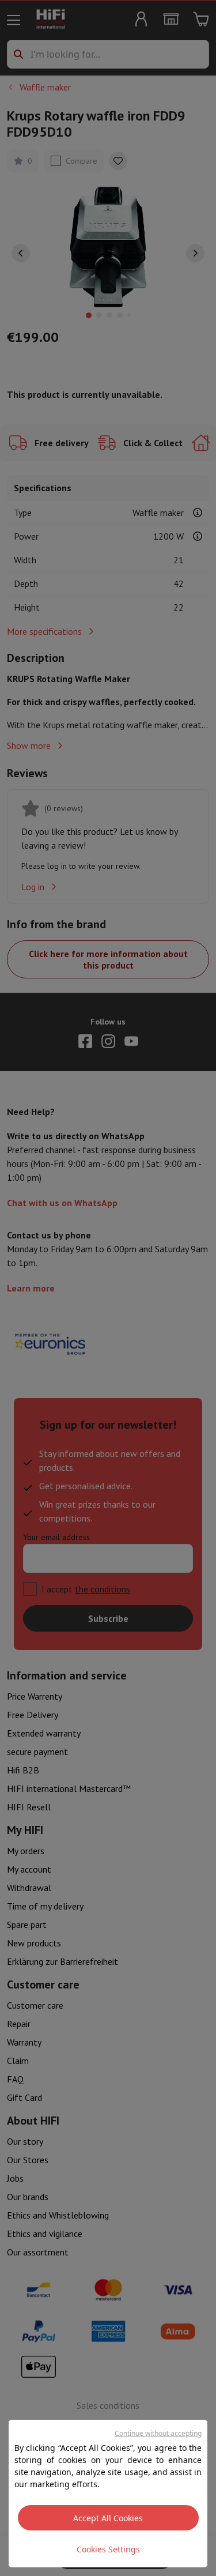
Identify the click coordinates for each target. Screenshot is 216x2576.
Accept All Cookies (108, 2518)
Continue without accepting (158, 2433)
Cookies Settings (108, 2549)
